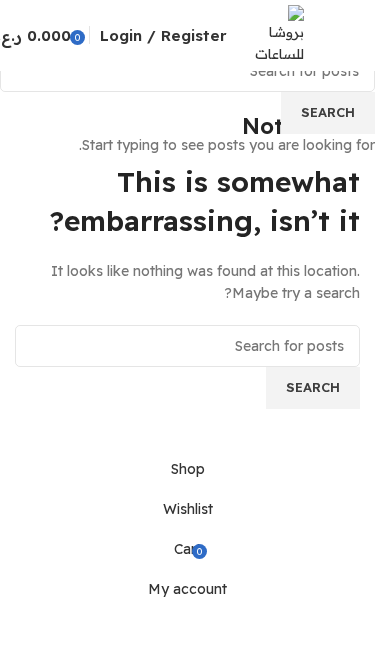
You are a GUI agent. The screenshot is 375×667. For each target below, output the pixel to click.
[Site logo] (279, 34)
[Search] (324, 35)
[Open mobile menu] (352, 35)
